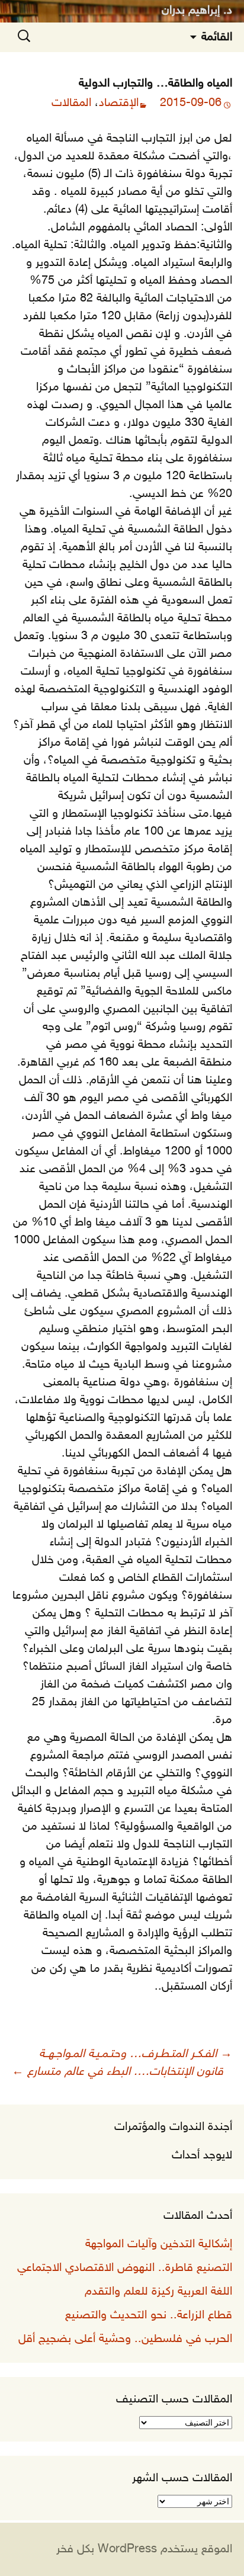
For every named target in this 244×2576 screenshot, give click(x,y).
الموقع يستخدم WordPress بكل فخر (144, 2549)
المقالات (71, 103)
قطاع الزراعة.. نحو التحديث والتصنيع (149, 2315)
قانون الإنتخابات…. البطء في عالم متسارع (118, 2072)
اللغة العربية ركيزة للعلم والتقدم (158, 2292)
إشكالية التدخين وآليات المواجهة (159, 2244)
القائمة (217, 37)
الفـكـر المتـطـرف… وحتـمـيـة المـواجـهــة (136, 2054)
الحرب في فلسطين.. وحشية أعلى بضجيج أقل (125, 2339)
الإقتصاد (119, 103)
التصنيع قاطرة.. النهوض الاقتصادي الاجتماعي (125, 2268)
